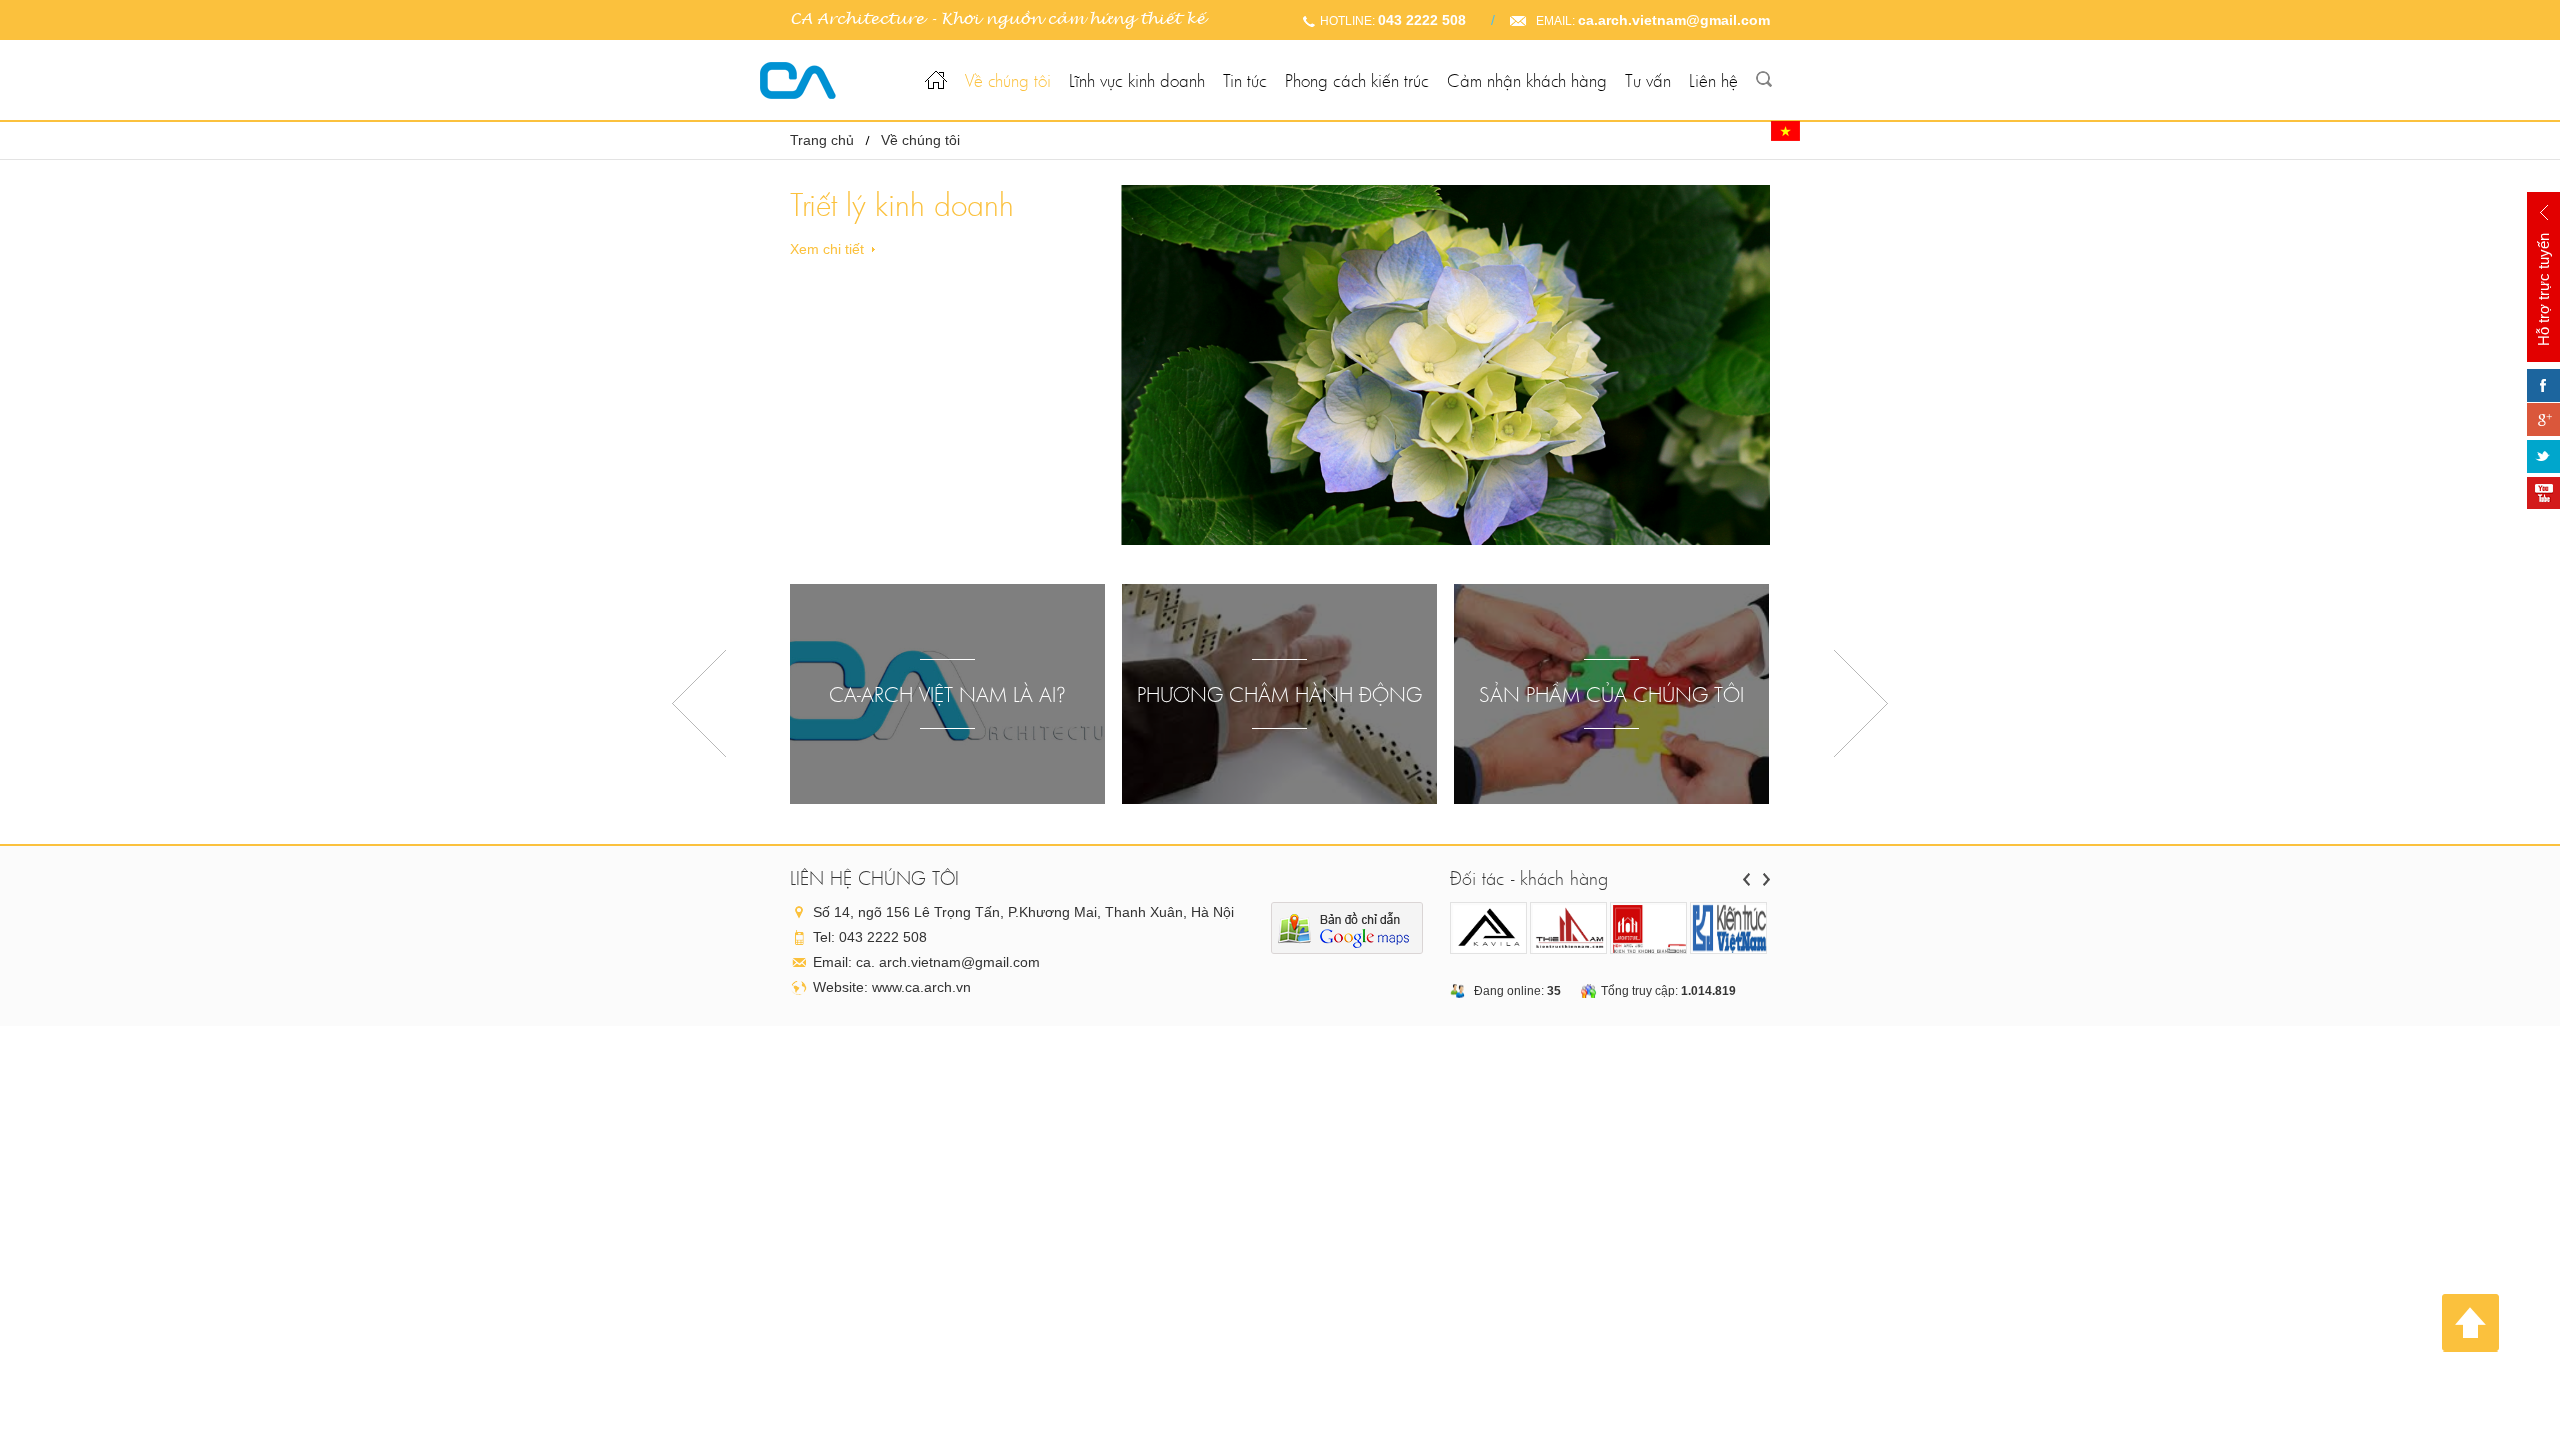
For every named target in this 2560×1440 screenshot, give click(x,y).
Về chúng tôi (1008, 80)
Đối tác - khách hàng (1529, 878)
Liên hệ (1713, 80)
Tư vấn (1648, 80)
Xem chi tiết (827, 249)
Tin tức (1245, 80)
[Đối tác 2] (1569, 929)
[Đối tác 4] (1729, 929)
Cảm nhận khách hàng (1527, 80)
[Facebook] (2543, 385)
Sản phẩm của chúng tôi (1611, 694)
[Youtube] (2543, 493)
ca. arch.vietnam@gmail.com (948, 962)
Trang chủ (822, 140)
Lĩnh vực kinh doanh (1137, 80)
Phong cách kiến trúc (1357, 80)
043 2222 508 (1422, 20)
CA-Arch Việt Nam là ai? (947, 694)
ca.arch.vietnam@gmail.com (1674, 20)
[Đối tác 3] (1649, 929)
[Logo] (828, 80)
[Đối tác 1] (1489, 929)
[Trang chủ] (936, 65)
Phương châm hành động (1279, 694)
